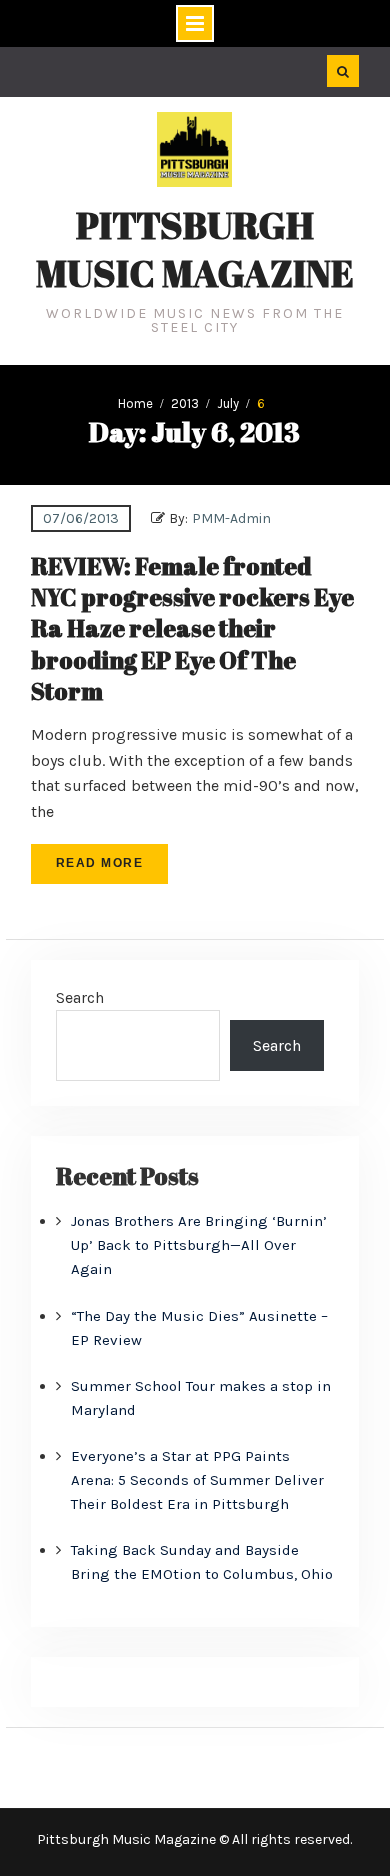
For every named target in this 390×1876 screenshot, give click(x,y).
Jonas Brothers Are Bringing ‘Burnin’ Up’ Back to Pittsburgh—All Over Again (199, 1245)
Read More (100, 863)
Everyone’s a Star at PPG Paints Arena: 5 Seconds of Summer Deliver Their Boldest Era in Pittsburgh (197, 1480)
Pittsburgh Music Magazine (195, 249)
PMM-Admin (231, 518)
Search (80, 997)
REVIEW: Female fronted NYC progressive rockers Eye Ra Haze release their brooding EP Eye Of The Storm (192, 628)
